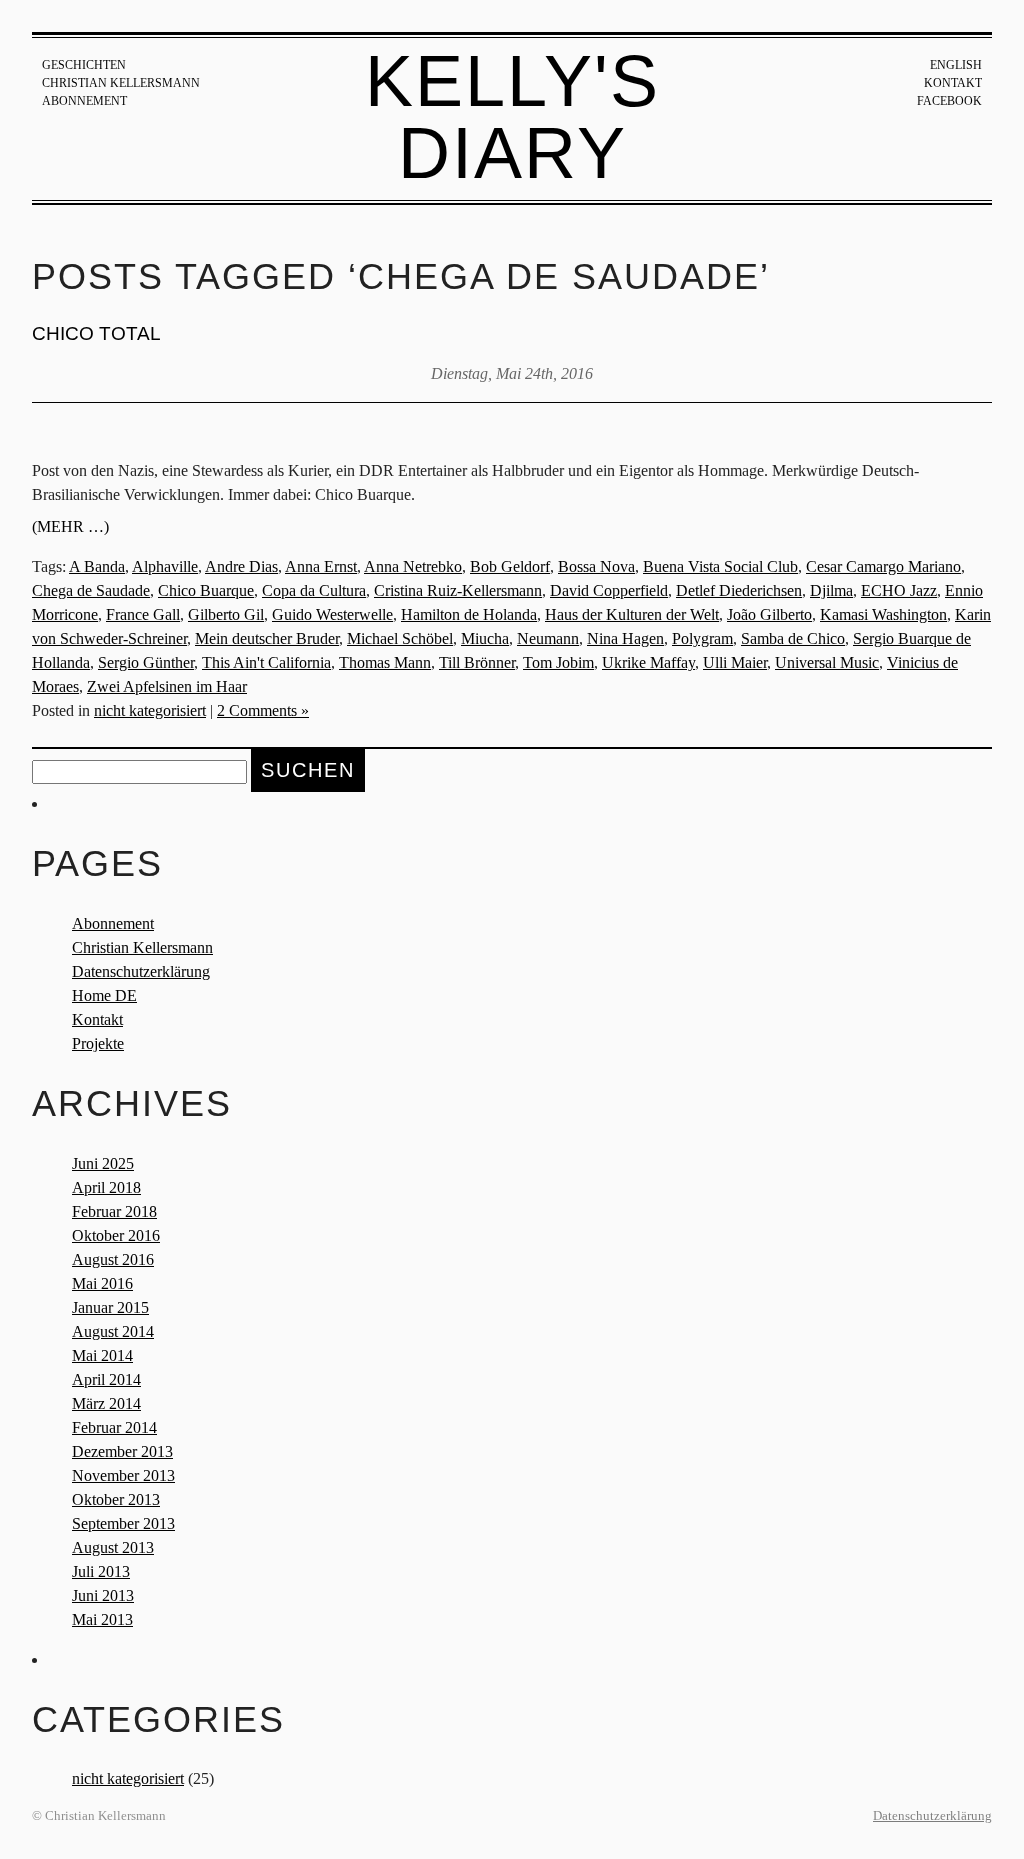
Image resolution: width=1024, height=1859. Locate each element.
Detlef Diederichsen (739, 590)
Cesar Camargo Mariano (883, 566)
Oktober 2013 (116, 1499)
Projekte (98, 1043)
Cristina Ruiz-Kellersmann (458, 590)
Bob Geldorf (510, 566)
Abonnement (84, 101)
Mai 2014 (102, 1355)
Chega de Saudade (91, 590)
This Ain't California (266, 662)
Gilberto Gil (226, 614)
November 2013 (123, 1475)
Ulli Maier (735, 662)
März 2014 (106, 1403)
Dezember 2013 (122, 1451)
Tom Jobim (558, 662)
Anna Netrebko (413, 566)
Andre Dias (241, 566)
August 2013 (113, 1547)
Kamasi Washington (883, 614)
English (956, 65)
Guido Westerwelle (332, 614)
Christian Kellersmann (121, 83)
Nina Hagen (625, 638)
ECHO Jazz (899, 590)
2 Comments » (263, 710)
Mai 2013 (102, 1619)
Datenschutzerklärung (141, 971)
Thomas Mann (385, 662)
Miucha (485, 638)
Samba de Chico (793, 638)
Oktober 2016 (116, 1235)
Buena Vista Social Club (720, 566)
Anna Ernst (321, 566)
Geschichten (84, 65)
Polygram (702, 638)
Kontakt (953, 83)
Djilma (831, 590)
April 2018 (106, 1187)
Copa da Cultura (314, 590)
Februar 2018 (114, 1211)
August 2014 (113, 1331)
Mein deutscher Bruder (267, 638)
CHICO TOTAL (96, 333)
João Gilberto (769, 614)
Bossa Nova (596, 566)
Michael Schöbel (400, 638)
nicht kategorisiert (150, 710)
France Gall (143, 614)
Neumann (548, 638)
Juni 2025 (103, 1163)
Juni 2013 (103, 1595)
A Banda (97, 566)
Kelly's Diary (512, 117)
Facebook (949, 101)
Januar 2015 (110, 1307)
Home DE (104, 995)
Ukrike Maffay (648, 662)
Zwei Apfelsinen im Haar (167, 686)
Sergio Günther (146, 662)
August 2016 (113, 1259)
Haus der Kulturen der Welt (632, 614)
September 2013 (123, 1523)
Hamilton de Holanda (469, 614)
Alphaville (165, 566)
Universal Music (827, 662)
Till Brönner (477, 662)
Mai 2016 (102, 1283)
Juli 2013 (101, 1571)
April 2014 (106, 1379)
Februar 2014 (114, 1427)
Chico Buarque (206, 590)
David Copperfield (609, 590)
